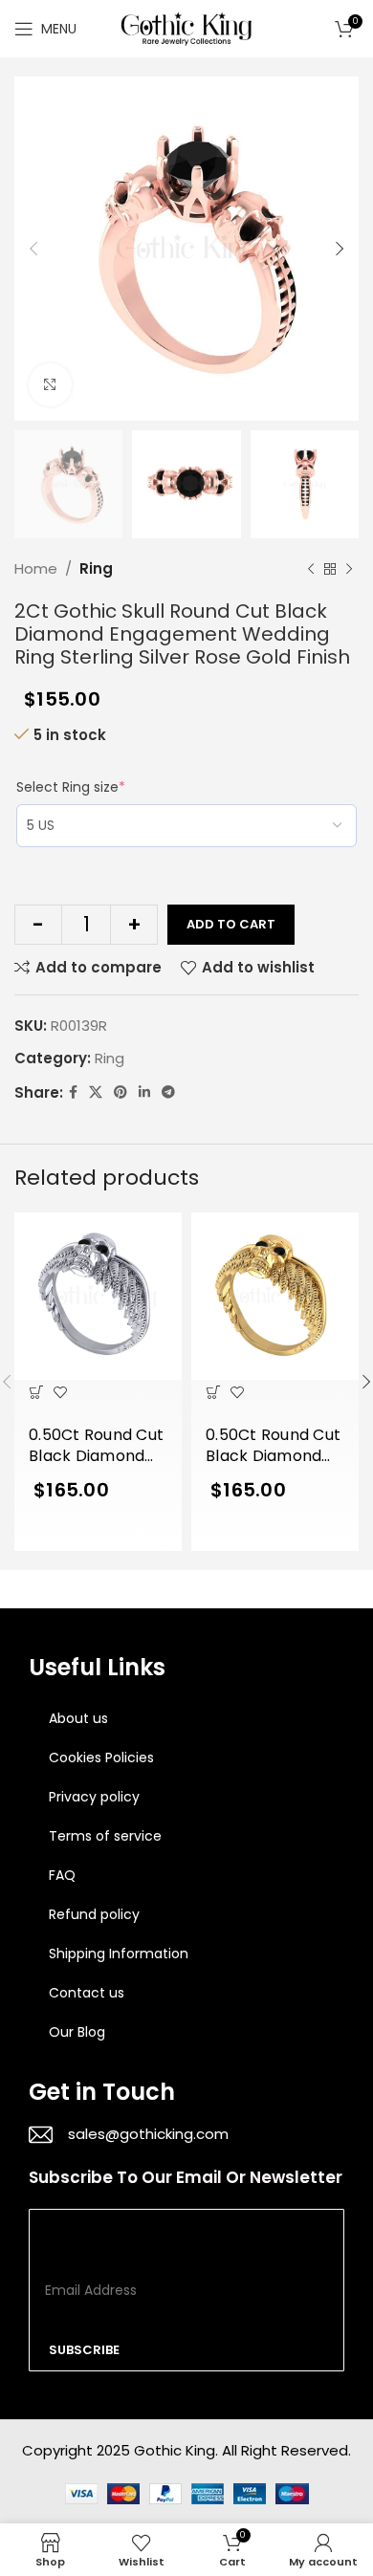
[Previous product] (311, 569)
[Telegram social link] (168, 1092)
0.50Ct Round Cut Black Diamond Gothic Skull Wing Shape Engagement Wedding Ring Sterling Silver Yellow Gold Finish (274, 1447)
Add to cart (231, 924)
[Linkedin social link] (144, 1092)
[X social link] (96, 1092)
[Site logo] (186, 27)
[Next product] (349, 569)
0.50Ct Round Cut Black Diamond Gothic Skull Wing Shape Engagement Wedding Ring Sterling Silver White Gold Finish (96, 1447)
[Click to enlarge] (50, 385)
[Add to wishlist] (60, 1392)
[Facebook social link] (73, 1092)
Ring (96, 568)
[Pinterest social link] (121, 1092)
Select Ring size (71, 787)
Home (36, 568)
